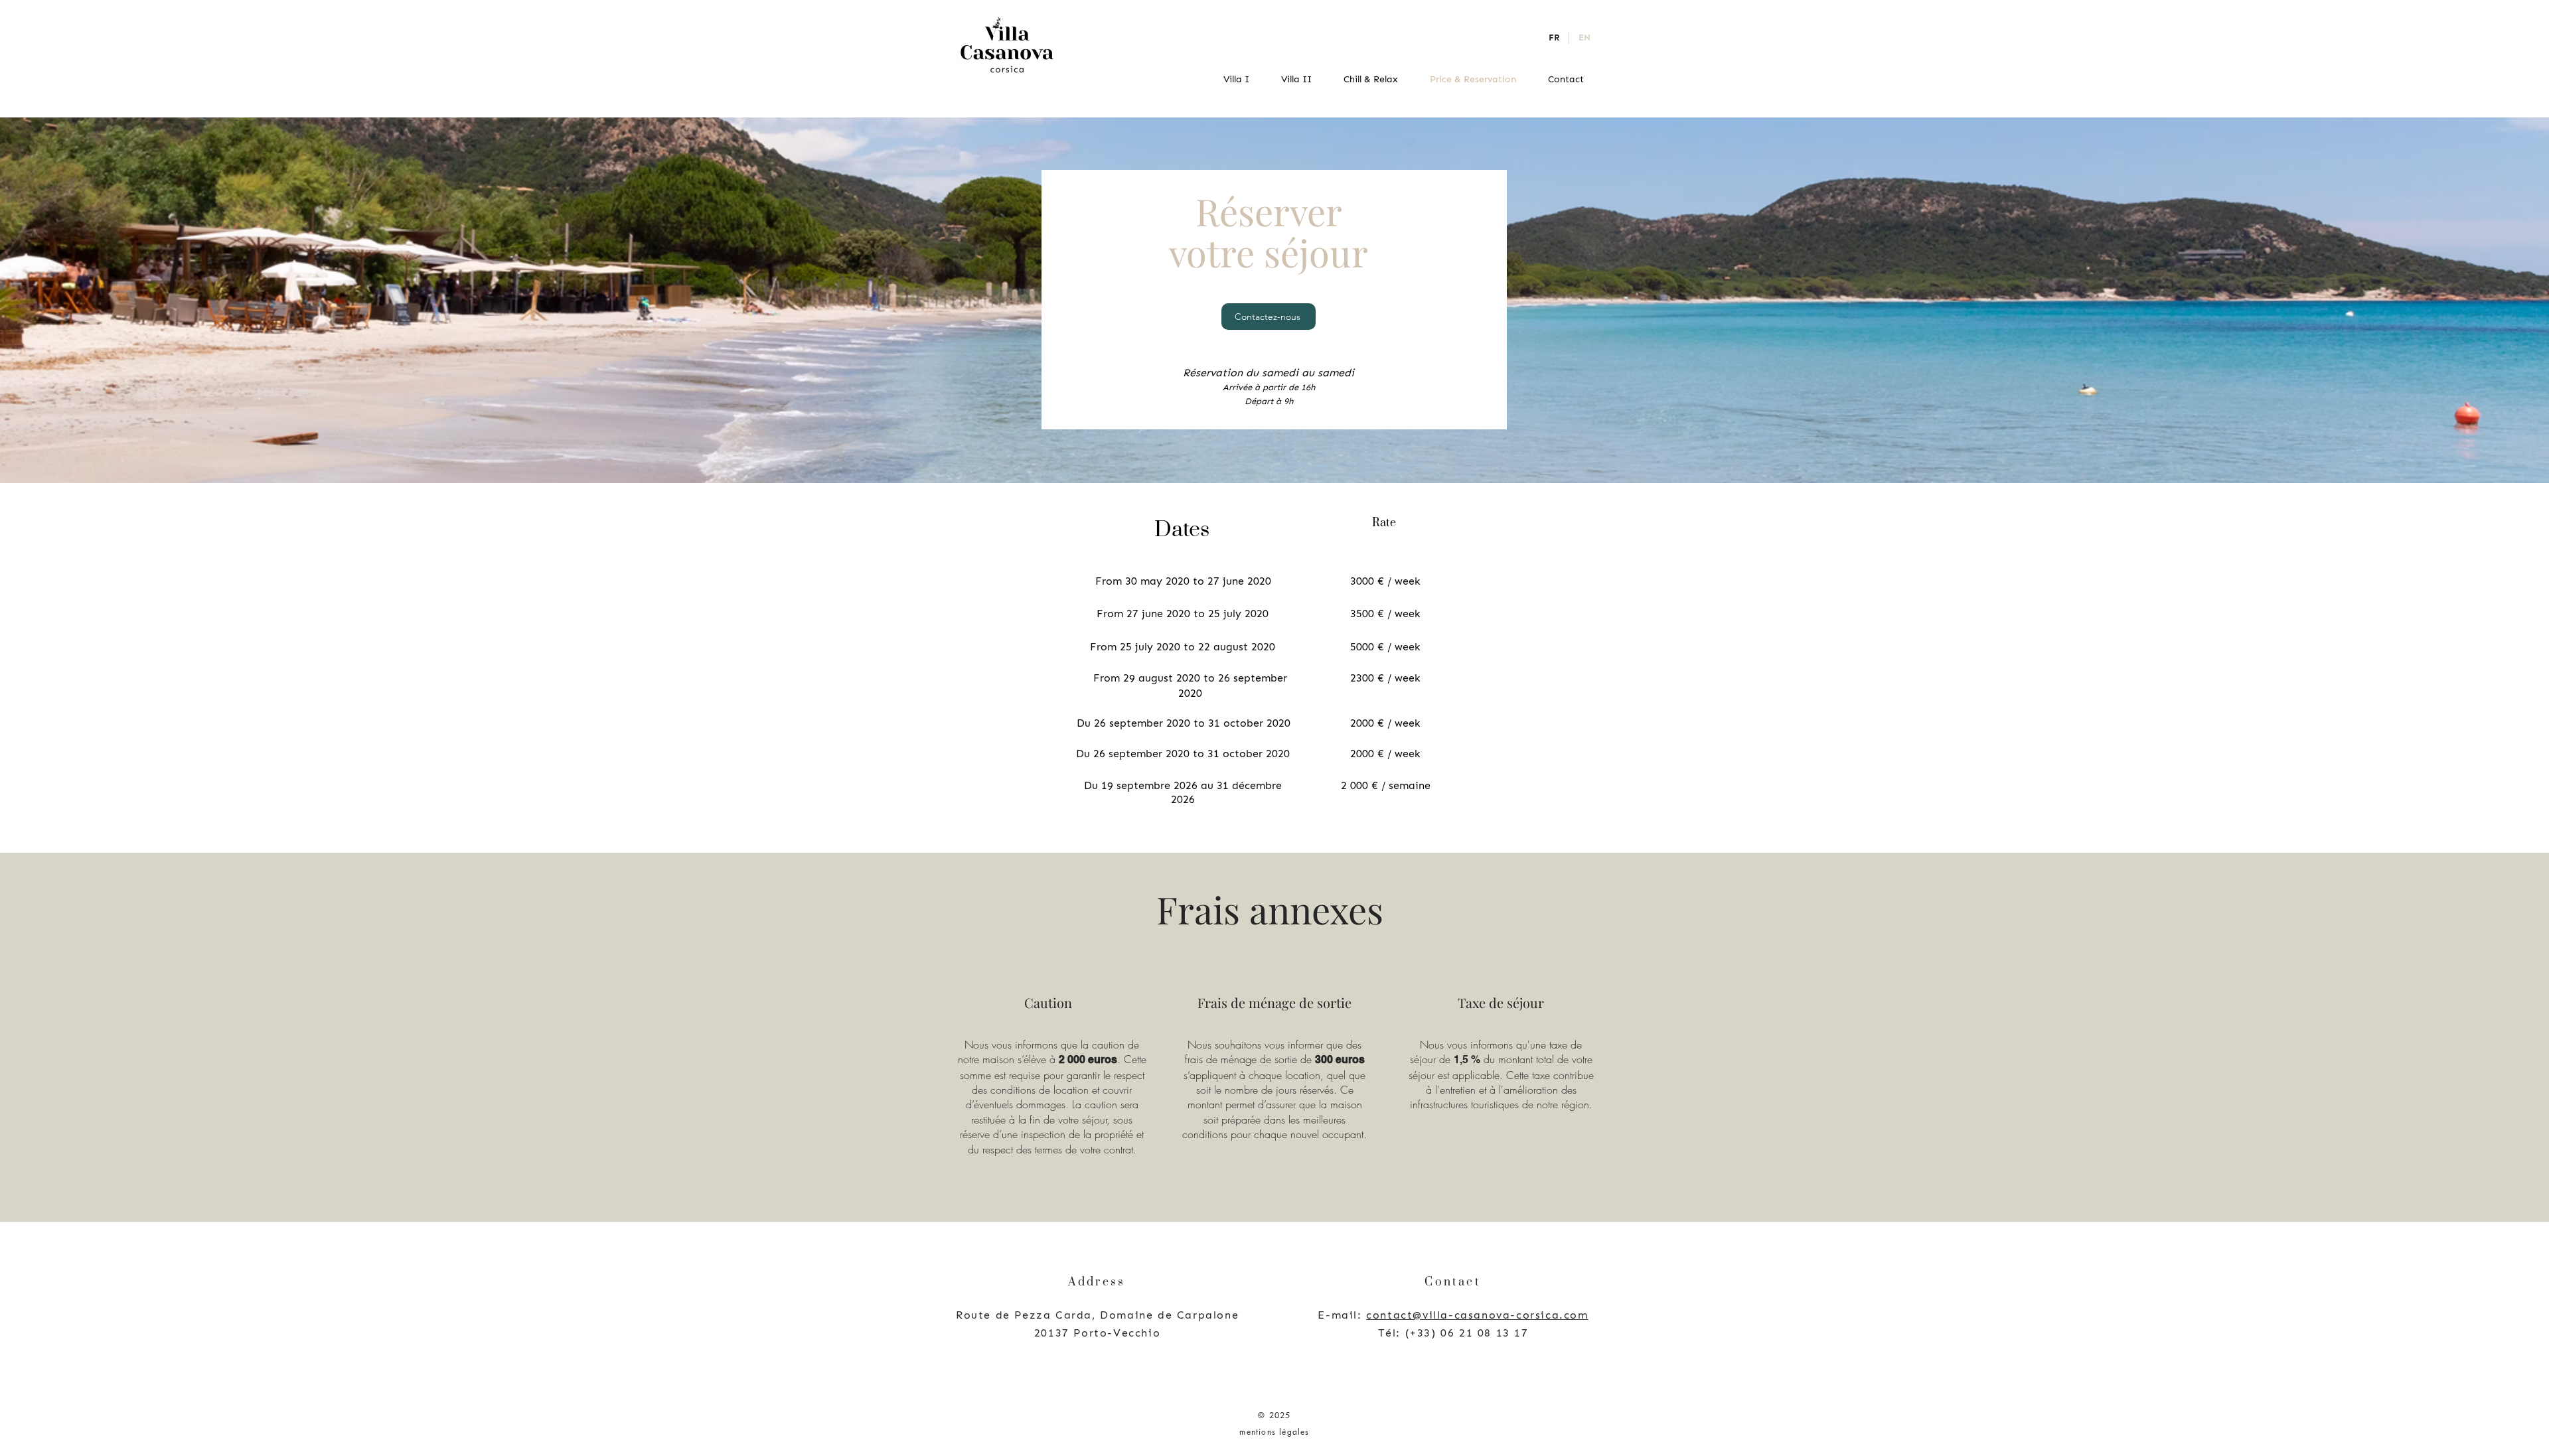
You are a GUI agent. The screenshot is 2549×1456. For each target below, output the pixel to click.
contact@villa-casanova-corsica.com (1477, 1315)
